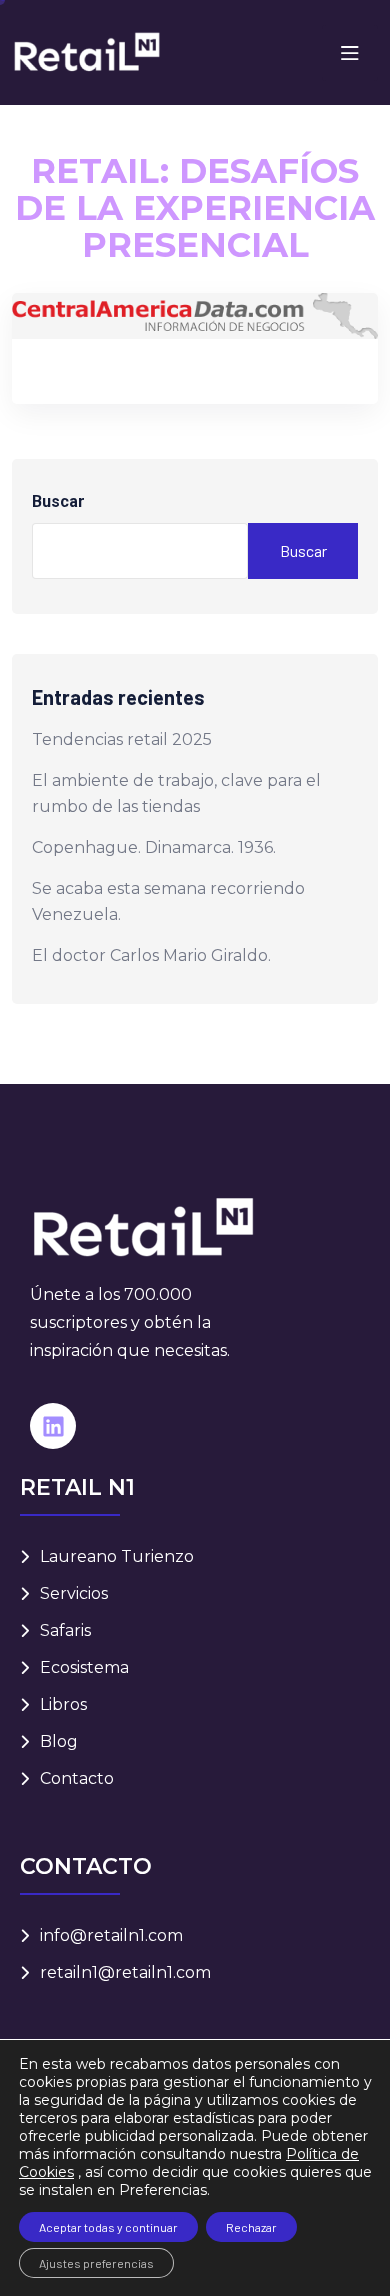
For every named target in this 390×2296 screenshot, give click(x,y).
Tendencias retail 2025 (122, 739)
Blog (59, 1741)
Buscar (58, 501)
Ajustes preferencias (96, 2263)
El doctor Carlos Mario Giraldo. (151, 955)
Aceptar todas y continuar (108, 2227)
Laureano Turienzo (117, 1556)
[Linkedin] (53, 1426)
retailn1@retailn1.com (125, 1972)
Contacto (77, 1778)
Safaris (65, 1630)
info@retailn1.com (111, 1935)
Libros (63, 1704)
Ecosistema (84, 1667)
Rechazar (251, 2227)
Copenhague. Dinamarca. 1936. (154, 847)
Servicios (74, 1593)
